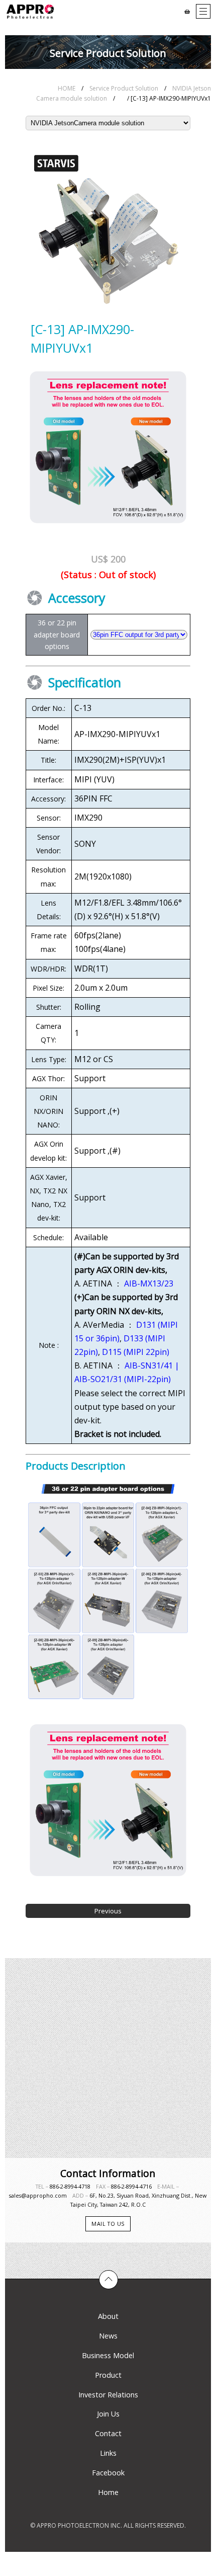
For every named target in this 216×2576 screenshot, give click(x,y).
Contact (108, 2433)
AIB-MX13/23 (149, 1283)
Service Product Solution (124, 88)
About (108, 2316)
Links (108, 2453)
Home (108, 2492)
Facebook (108, 2473)
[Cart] (187, 12)
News (108, 2336)
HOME (67, 88)
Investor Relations (108, 2395)
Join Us (108, 2414)
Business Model (108, 2355)
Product (108, 2375)
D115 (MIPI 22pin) (136, 1352)
